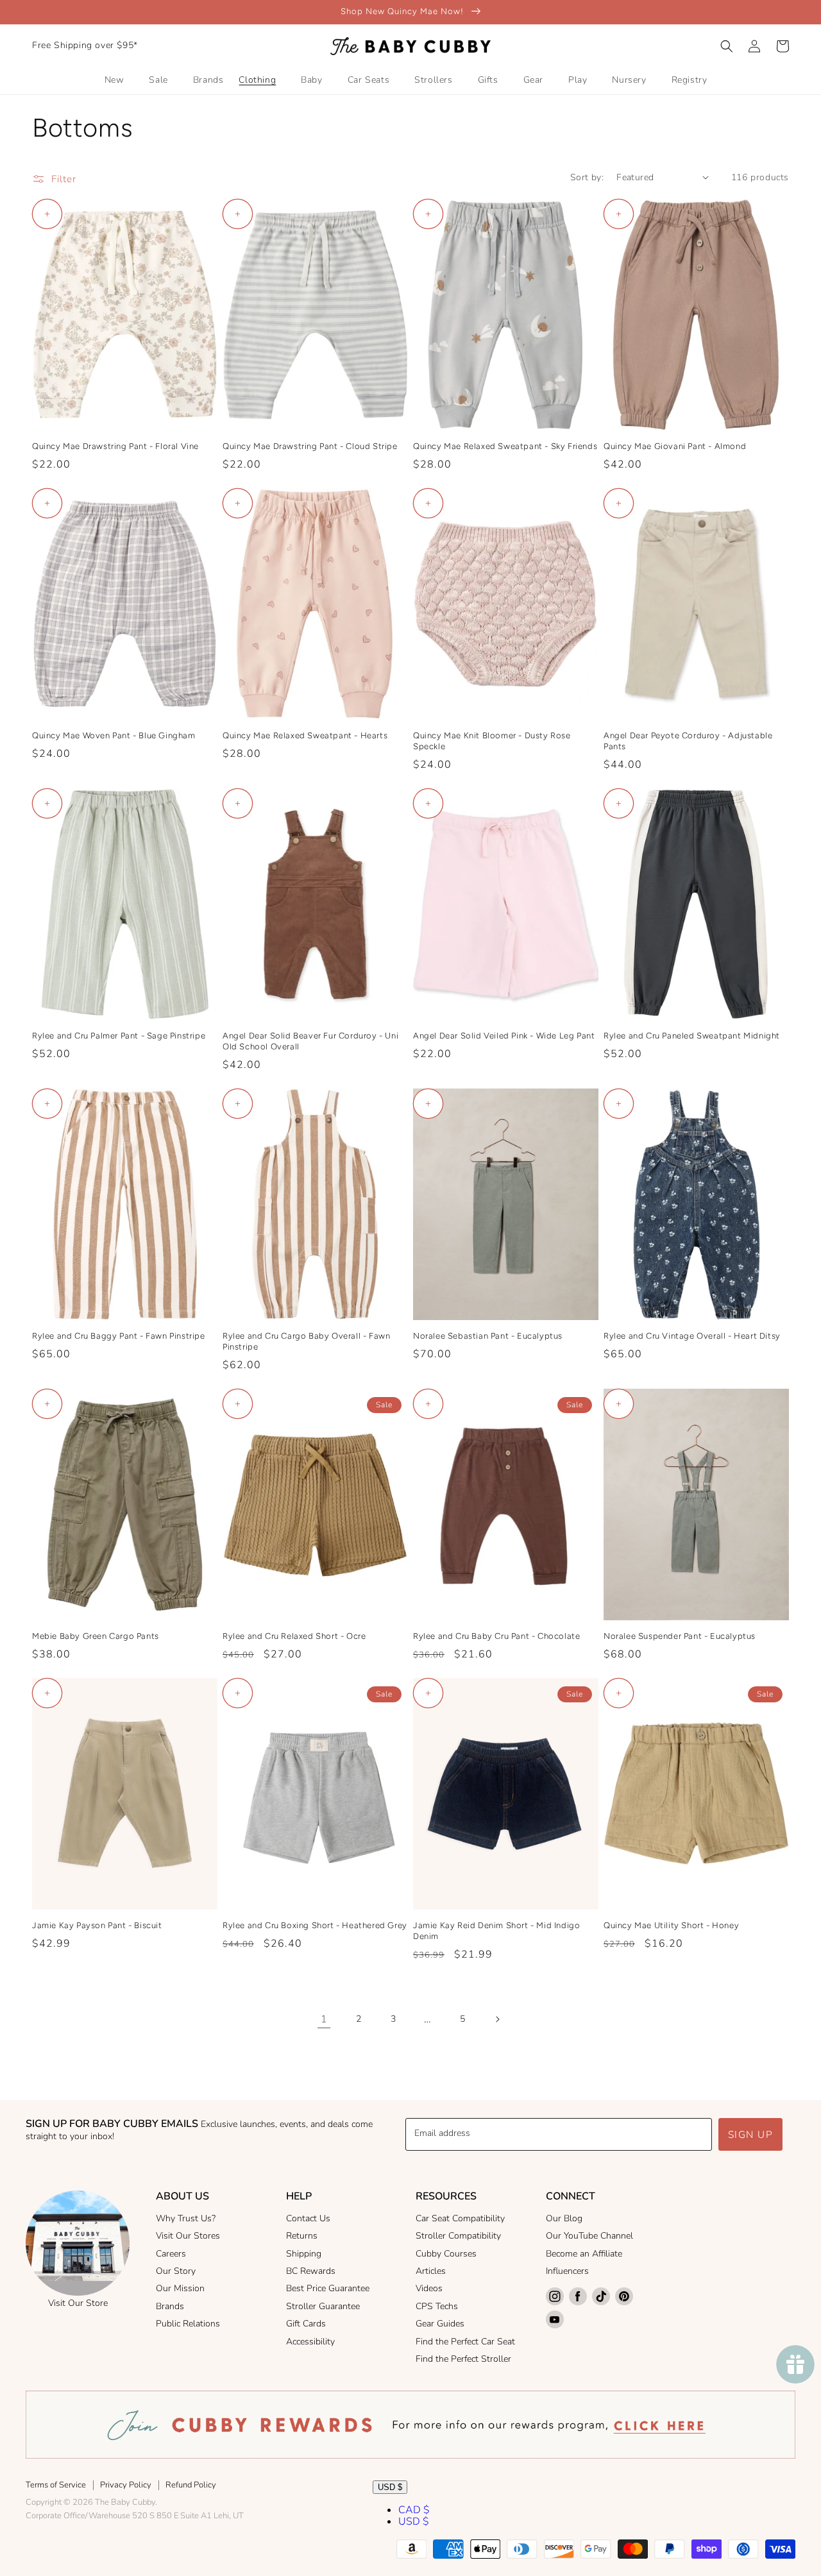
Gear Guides (440, 2324)
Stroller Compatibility (458, 2236)
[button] (727, 46)
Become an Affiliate (584, 2254)
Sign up (751, 2135)
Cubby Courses (446, 2254)
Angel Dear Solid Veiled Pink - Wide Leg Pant (504, 1036)
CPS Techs (437, 2306)
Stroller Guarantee (323, 2306)
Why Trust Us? (186, 2218)
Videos (429, 2288)
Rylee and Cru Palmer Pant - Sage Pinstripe (119, 1036)
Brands (170, 2306)
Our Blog (564, 2218)
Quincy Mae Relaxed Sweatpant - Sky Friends (505, 446)
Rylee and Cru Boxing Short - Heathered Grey (315, 1925)
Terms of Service (56, 2485)
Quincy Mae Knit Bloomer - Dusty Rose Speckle (492, 741)
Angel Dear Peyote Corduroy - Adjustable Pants (688, 741)
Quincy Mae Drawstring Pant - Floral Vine (115, 446)
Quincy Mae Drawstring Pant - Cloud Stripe (310, 446)
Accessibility (310, 2342)
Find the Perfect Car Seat (465, 2342)
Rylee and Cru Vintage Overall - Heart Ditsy (692, 1336)
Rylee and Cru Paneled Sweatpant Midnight (692, 1036)
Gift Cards (306, 2324)
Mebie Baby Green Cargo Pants (96, 1636)
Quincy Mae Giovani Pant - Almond (675, 446)
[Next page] (497, 2019)
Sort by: (587, 177)
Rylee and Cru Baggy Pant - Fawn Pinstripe (119, 1336)
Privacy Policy (126, 2485)
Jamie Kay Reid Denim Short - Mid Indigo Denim (496, 1931)
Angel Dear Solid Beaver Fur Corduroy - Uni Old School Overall (310, 1041)
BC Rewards (311, 2271)
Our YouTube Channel (589, 2236)
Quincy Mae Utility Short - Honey (671, 1925)
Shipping (304, 2254)
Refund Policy (191, 2485)
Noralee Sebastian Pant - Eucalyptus (488, 1336)
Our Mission (180, 2288)
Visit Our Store (78, 2303)
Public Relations (188, 2324)
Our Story (176, 2271)
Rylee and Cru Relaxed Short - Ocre (294, 1636)
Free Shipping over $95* (85, 45)
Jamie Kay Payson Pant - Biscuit (97, 1925)
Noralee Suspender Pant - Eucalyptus (680, 1636)
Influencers (567, 2271)
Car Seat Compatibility (460, 2218)
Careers (171, 2254)
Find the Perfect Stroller (463, 2359)
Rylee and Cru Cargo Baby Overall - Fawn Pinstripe (306, 1341)
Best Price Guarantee (328, 2288)
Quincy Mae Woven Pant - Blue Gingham (114, 735)
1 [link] (324, 2019)
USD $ (390, 2487)
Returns (302, 2236)
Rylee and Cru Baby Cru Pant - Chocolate (496, 1636)
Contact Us (308, 2218)
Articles (431, 2271)
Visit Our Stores (188, 2236)
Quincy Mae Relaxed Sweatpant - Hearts (305, 735)
